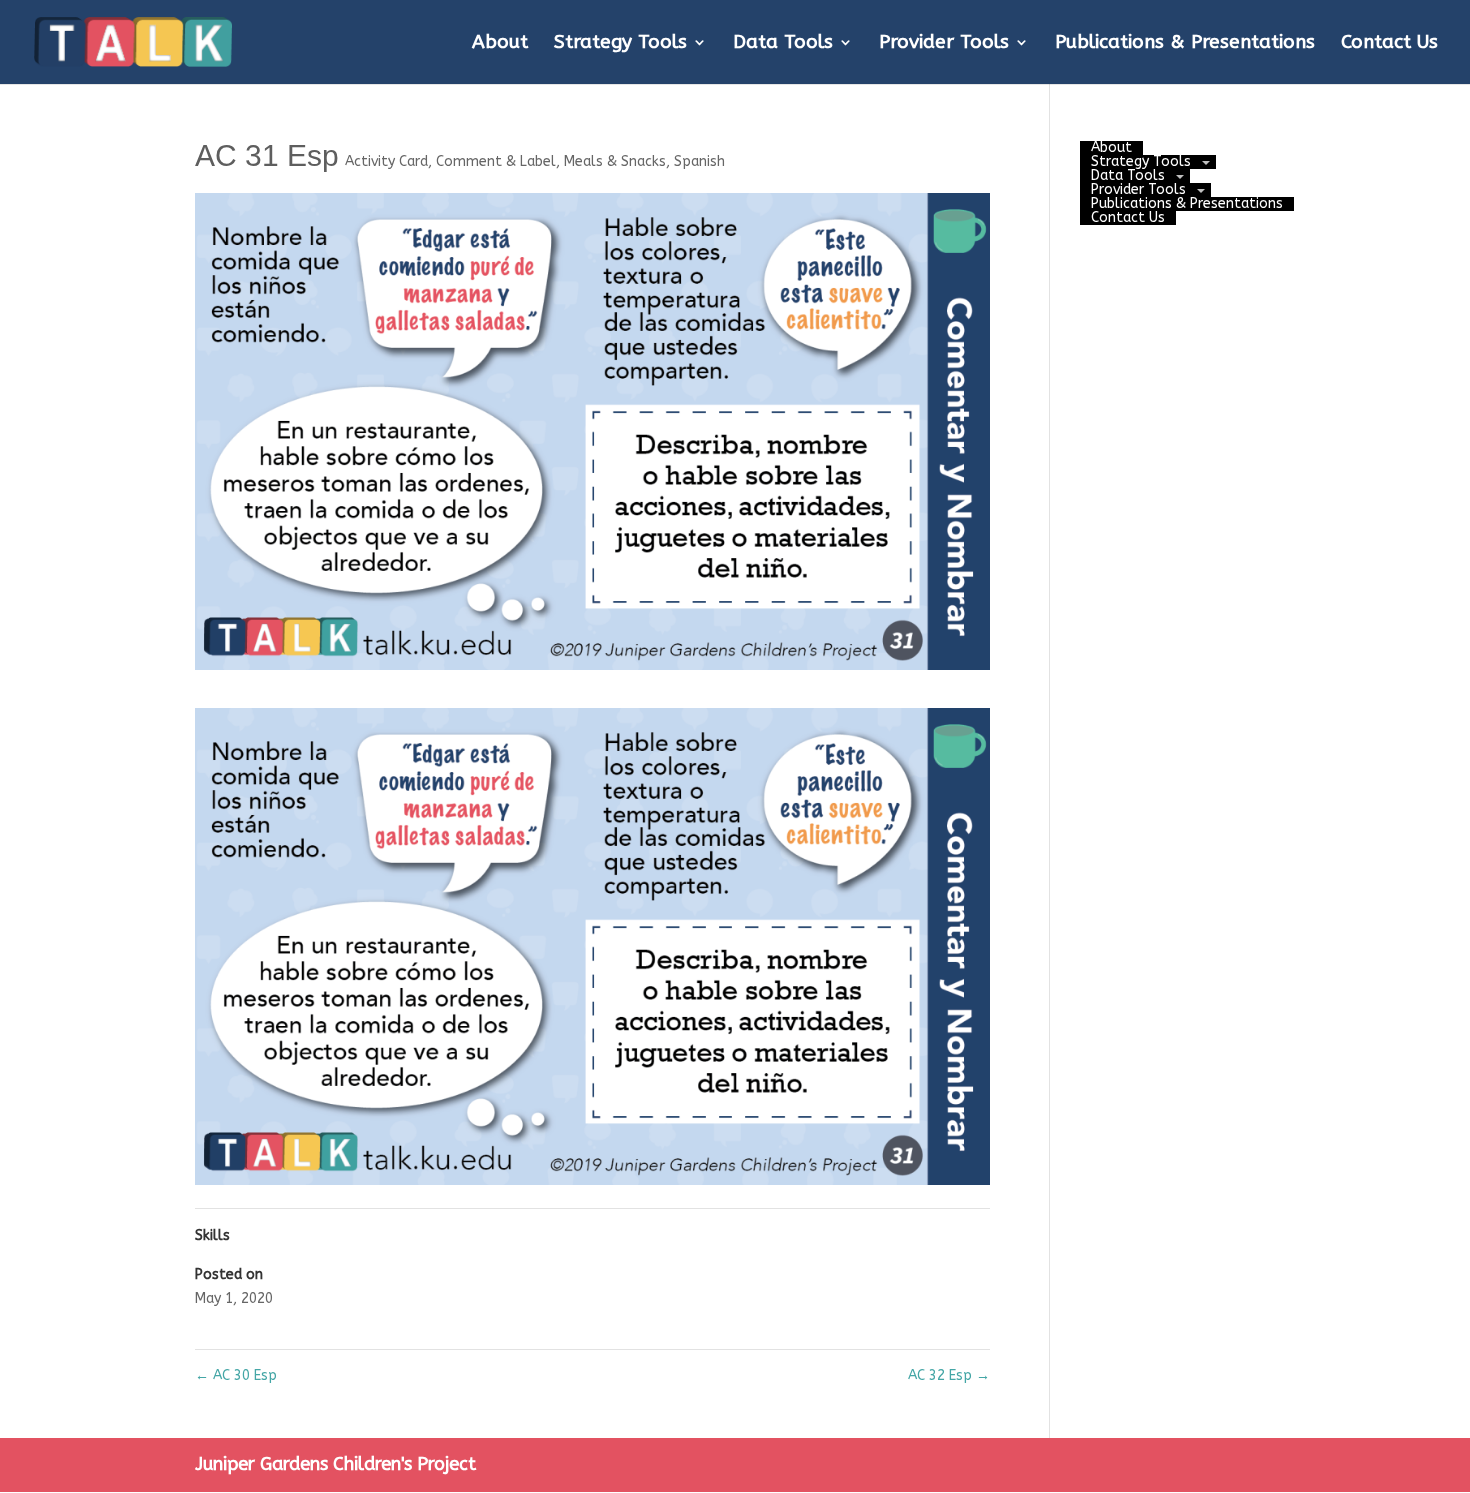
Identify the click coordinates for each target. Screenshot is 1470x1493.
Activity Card (386, 161)
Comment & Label (496, 161)
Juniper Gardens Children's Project (335, 1464)
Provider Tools (944, 44)
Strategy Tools (620, 44)
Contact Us (1389, 44)
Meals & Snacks (615, 161)
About (500, 44)
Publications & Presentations (1185, 44)
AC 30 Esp (236, 1375)
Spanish (699, 161)
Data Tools (783, 44)
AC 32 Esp (949, 1375)
